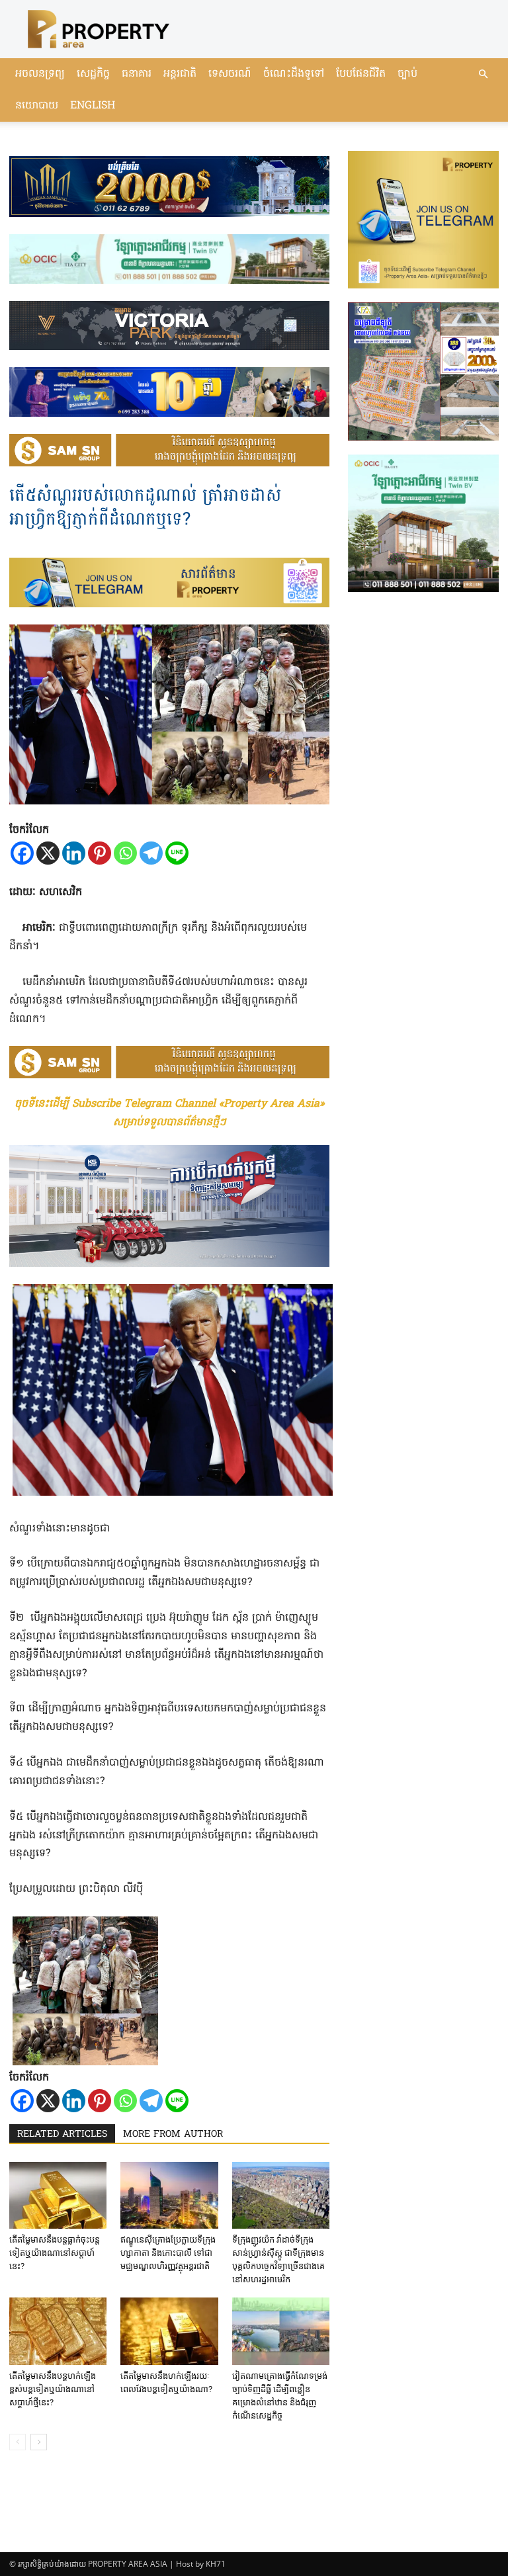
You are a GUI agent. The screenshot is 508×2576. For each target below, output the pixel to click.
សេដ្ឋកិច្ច (93, 74)
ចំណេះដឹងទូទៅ (294, 74)
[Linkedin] (74, 853)
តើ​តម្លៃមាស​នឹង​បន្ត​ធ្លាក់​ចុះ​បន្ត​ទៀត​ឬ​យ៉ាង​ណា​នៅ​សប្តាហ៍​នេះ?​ (55, 2253)
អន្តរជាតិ (180, 74)
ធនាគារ (137, 74)
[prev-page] (18, 2442)
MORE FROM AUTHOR (173, 2134)
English (93, 106)
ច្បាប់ (407, 74)
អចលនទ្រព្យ (40, 74)
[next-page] (39, 2442)
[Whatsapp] (125, 853)
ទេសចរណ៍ (230, 74)
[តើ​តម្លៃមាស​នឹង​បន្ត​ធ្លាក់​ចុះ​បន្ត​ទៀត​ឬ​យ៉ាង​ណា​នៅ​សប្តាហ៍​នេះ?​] (58, 2195)
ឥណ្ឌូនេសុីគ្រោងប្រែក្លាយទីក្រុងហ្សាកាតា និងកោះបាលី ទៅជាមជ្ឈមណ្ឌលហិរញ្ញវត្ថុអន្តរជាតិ (168, 2253)
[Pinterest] (100, 853)
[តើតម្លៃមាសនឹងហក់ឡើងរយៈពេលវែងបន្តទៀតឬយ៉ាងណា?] (169, 2331)
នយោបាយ (37, 106)
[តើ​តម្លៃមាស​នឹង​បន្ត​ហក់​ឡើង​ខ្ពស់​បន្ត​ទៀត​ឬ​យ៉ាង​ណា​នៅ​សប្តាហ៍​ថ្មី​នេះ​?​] (58, 2331)
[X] (48, 853)
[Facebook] (22, 853)
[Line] (177, 853)
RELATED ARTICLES (62, 2134)
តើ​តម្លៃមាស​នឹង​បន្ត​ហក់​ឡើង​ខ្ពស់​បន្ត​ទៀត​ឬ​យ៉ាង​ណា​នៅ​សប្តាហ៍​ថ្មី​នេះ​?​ (53, 2389)
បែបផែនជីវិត (361, 74)
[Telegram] (151, 853)
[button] (483, 74)
